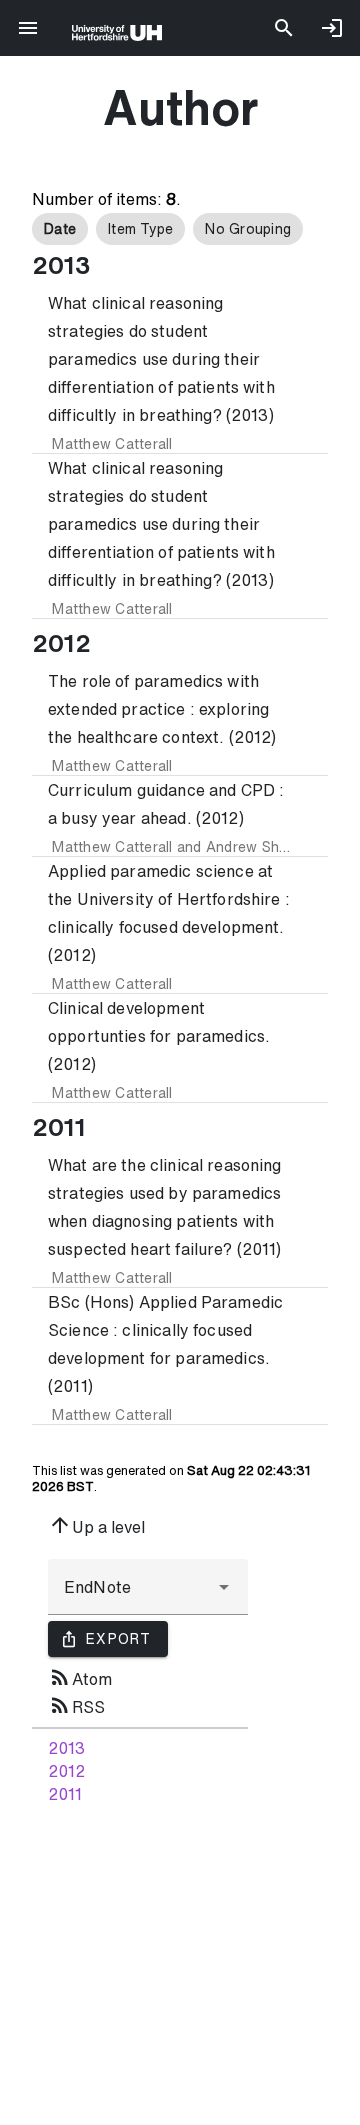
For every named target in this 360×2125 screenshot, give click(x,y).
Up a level (96, 1525)
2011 (65, 1794)
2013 (66, 1748)
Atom (80, 1677)
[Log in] (332, 28)
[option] (60, 229)
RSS (76, 1705)
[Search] (284, 28)
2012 (66, 1771)
